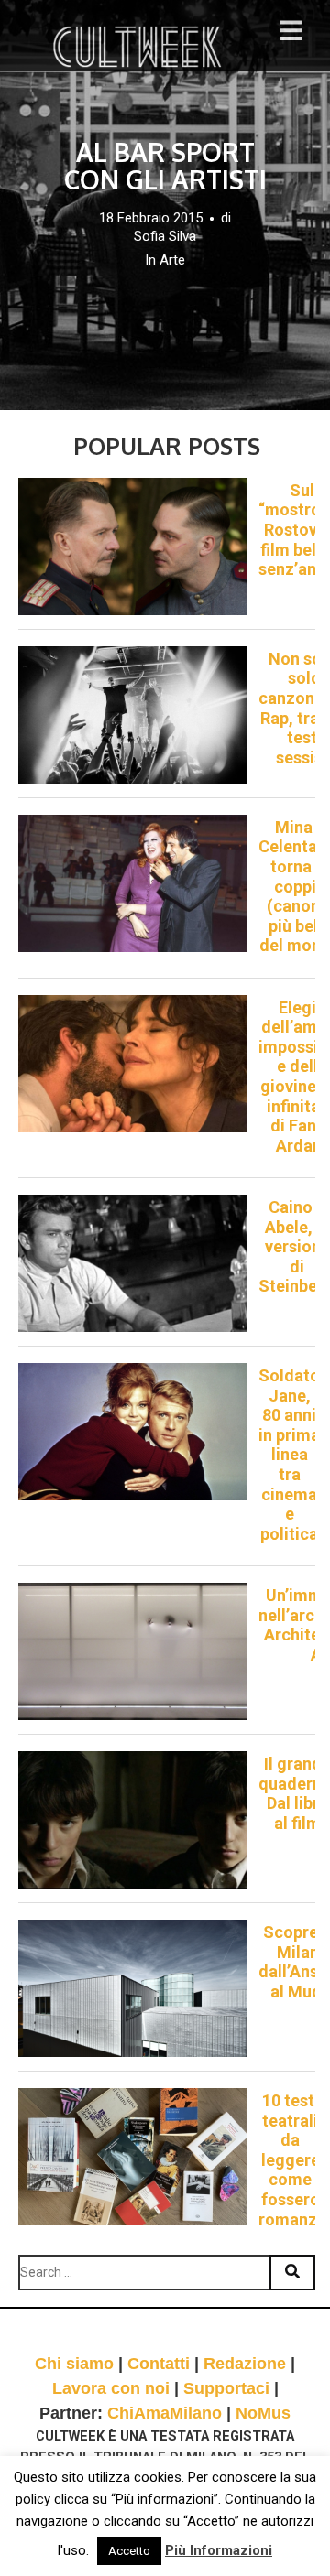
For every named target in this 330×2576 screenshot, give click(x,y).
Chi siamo (74, 2364)
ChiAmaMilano (165, 2413)
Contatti (159, 2364)
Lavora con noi (111, 2388)
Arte (172, 260)
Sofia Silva (165, 236)
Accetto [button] (129, 2551)
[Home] (139, 47)
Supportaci (226, 2388)
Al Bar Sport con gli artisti (165, 166)
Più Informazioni (219, 2550)
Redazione (245, 2364)
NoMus (263, 2413)
